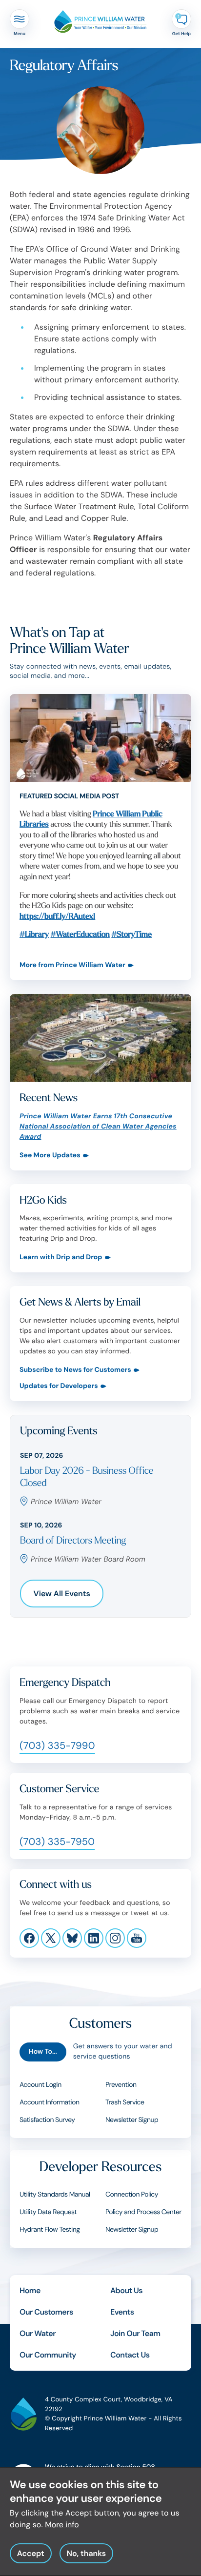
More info (62, 2525)
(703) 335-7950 (57, 1842)
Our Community (48, 2355)
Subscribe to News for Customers (75, 1370)
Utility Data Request (48, 2212)
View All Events (62, 1594)
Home (30, 2290)
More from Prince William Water (72, 965)
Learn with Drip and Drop (61, 1258)
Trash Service (125, 2102)
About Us (126, 2290)
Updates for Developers (59, 1386)
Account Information (49, 2102)
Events (122, 2312)
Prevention (121, 2085)
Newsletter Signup (132, 2120)
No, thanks (86, 2553)
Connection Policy (132, 2195)
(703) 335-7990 (57, 1746)
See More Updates (50, 1156)
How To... (43, 2052)
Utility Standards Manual (55, 2195)
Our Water (38, 2333)
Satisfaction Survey (47, 2120)
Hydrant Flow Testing (50, 2230)
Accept (31, 2553)
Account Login (40, 2085)
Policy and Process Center (143, 2212)
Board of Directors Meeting (73, 1541)
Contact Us (130, 2355)
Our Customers (46, 2312)
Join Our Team (135, 2333)
